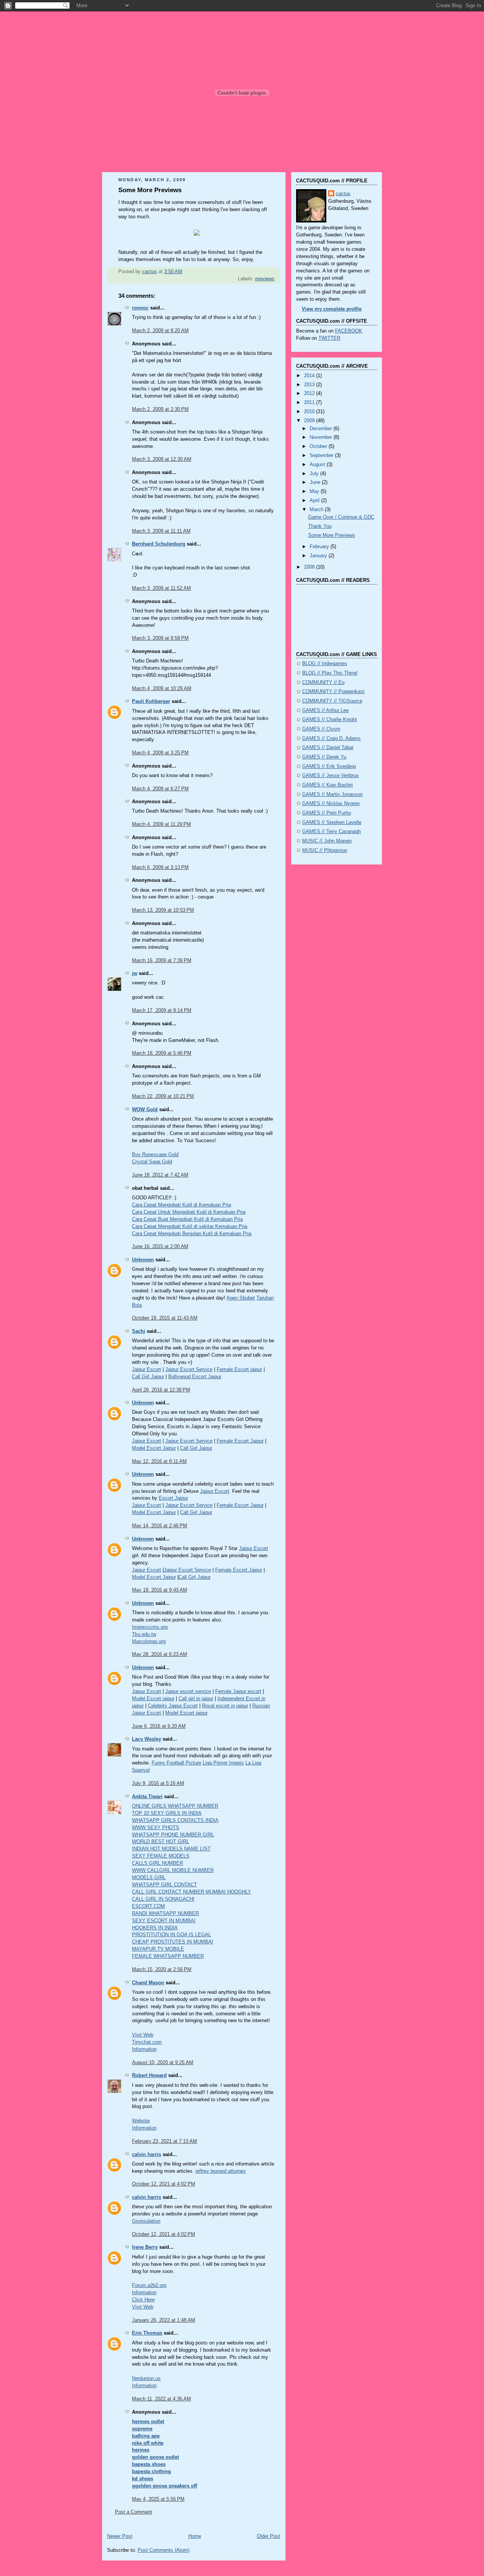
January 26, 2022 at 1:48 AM (164, 2320)
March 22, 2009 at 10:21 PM (163, 1096)
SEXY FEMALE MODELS (161, 1856)
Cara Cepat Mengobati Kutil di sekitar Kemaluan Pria (190, 1227)
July (315, 474)
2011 (310, 403)
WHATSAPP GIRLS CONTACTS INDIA (175, 1820)
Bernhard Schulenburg (159, 544)
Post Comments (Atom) (164, 2550)
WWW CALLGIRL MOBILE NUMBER (173, 1870)
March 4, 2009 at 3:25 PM (160, 753)
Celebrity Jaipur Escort (173, 1706)
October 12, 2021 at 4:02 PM (164, 2184)
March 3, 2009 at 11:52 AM (161, 588)
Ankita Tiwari (147, 1797)
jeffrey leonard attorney (221, 2171)
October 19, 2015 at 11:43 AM (165, 1318)
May (315, 491)
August (318, 465)
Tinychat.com (147, 2042)
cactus (343, 194)
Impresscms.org (150, 1627)
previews (265, 279)
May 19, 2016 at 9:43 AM (160, 1590)
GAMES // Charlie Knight (330, 720)
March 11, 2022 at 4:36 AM (161, 2399)
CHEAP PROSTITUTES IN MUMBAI (173, 1942)
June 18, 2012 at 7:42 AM (160, 1175)
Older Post (268, 2536)
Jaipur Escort (147, 1370)
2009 (310, 421)
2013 (310, 385)
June (316, 482)
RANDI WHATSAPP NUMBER (165, 1914)
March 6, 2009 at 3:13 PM (160, 867)
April (315, 501)
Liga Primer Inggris (223, 1763)
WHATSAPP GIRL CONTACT (164, 1885)
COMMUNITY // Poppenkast (333, 692)
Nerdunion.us (146, 2379)
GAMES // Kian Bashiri (327, 785)
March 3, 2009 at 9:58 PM (160, 638)
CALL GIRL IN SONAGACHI (163, 1899)
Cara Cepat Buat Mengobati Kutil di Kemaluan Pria (187, 1219)
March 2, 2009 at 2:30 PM (160, 409)
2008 (310, 567)
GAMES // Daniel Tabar (328, 748)
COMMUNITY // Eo (323, 682)
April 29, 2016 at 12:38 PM (161, 1390)
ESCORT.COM (148, 1906)
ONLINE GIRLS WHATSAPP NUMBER (175, 1806)
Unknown (143, 1260)
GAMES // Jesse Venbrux (330, 776)
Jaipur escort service (188, 1691)
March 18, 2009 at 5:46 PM (162, 1053)
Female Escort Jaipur (240, 1441)
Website (141, 2121)
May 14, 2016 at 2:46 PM (160, 1526)
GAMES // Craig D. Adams (331, 738)
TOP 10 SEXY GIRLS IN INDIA (167, 1813)
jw (135, 973)
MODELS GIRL (149, 1878)
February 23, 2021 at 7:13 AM (164, 2141)
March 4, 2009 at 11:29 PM (161, 824)
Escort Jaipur (173, 1498)
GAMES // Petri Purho (327, 813)
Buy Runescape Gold (155, 1155)
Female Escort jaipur (239, 1370)
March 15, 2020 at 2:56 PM (162, 1970)
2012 (310, 393)
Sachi (139, 1331)
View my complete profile (332, 309)
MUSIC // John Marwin (327, 841)
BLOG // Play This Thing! (330, 673)
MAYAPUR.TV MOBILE (158, 1949)
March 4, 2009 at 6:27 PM (160, 789)
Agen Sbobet (241, 1298)
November (322, 437)
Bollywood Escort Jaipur (195, 1377)
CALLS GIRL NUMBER (157, 1863)
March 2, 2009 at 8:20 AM (160, 331)
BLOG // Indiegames (325, 664)
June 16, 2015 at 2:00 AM (160, 1247)
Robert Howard (149, 2075)
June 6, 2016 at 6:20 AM (159, 1726)
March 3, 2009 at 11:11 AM (161, 531)
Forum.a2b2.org (149, 2285)
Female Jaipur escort (238, 1691)
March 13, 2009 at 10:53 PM (163, 910)
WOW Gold (145, 1110)
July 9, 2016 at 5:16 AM (158, 1783)
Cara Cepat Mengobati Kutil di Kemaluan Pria (181, 1205)
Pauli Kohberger (151, 701)
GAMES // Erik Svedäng (329, 766)
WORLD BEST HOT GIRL (161, 1842)
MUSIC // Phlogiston (325, 850)
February (320, 547)
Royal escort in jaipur (225, 1706)
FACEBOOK (349, 331)
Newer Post (120, 2536)
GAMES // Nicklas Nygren (331, 804)
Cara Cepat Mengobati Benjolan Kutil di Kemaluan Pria (192, 1234)
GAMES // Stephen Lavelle (332, 822)
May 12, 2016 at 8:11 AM (159, 1461)
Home (195, 2536)
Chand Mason (148, 1983)
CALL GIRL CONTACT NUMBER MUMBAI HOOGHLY (192, 1892)
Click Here (143, 2300)
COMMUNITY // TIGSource (332, 701)
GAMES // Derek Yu (324, 757)
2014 (310, 376)
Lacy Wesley (147, 1739)
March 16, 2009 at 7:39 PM (162, 961)
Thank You (320, 526)
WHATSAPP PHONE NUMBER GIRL (173, 1835)
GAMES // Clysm (321, 729)
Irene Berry (145, 2247)
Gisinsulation (146, 2221)
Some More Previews (332, 535)
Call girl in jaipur (196, 1699)
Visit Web (143, 2035)
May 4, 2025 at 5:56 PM (158, 2499)
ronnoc (140, 308)
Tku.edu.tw (144, 1634)
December (322, 429)
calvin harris (147, 2155)
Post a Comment (133, 2512)
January (319, 556)
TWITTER (329, 338)
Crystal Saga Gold (152, 1162)
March (317, 510)
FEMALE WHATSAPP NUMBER (168, 1956)
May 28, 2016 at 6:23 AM (160, 1654)
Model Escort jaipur (153, 1699)
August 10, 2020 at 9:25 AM (163, 2063)
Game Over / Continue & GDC (341, 517)
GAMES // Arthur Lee (325, 710)
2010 (310, 412)
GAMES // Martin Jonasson (332, 794)
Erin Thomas (147, 2333)
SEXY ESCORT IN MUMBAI (164, 1921)
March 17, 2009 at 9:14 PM (162, 1011)
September (322, 456)
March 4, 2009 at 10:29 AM (162, 689)
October (319, 446)
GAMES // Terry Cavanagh (331, 832)
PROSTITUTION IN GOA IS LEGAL (171, 1935)
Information (144, 2049)
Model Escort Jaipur (154, 1448)
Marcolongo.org (149, 1642)
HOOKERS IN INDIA (155, 1928)
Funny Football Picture (176, 1763)
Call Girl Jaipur (148, 1377)
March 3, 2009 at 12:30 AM (162, 459)
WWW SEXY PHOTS (156, 1828)
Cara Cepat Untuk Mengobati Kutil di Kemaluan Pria (189, 1212)
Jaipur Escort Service (189, 1370)
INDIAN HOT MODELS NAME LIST (171, 1849)
